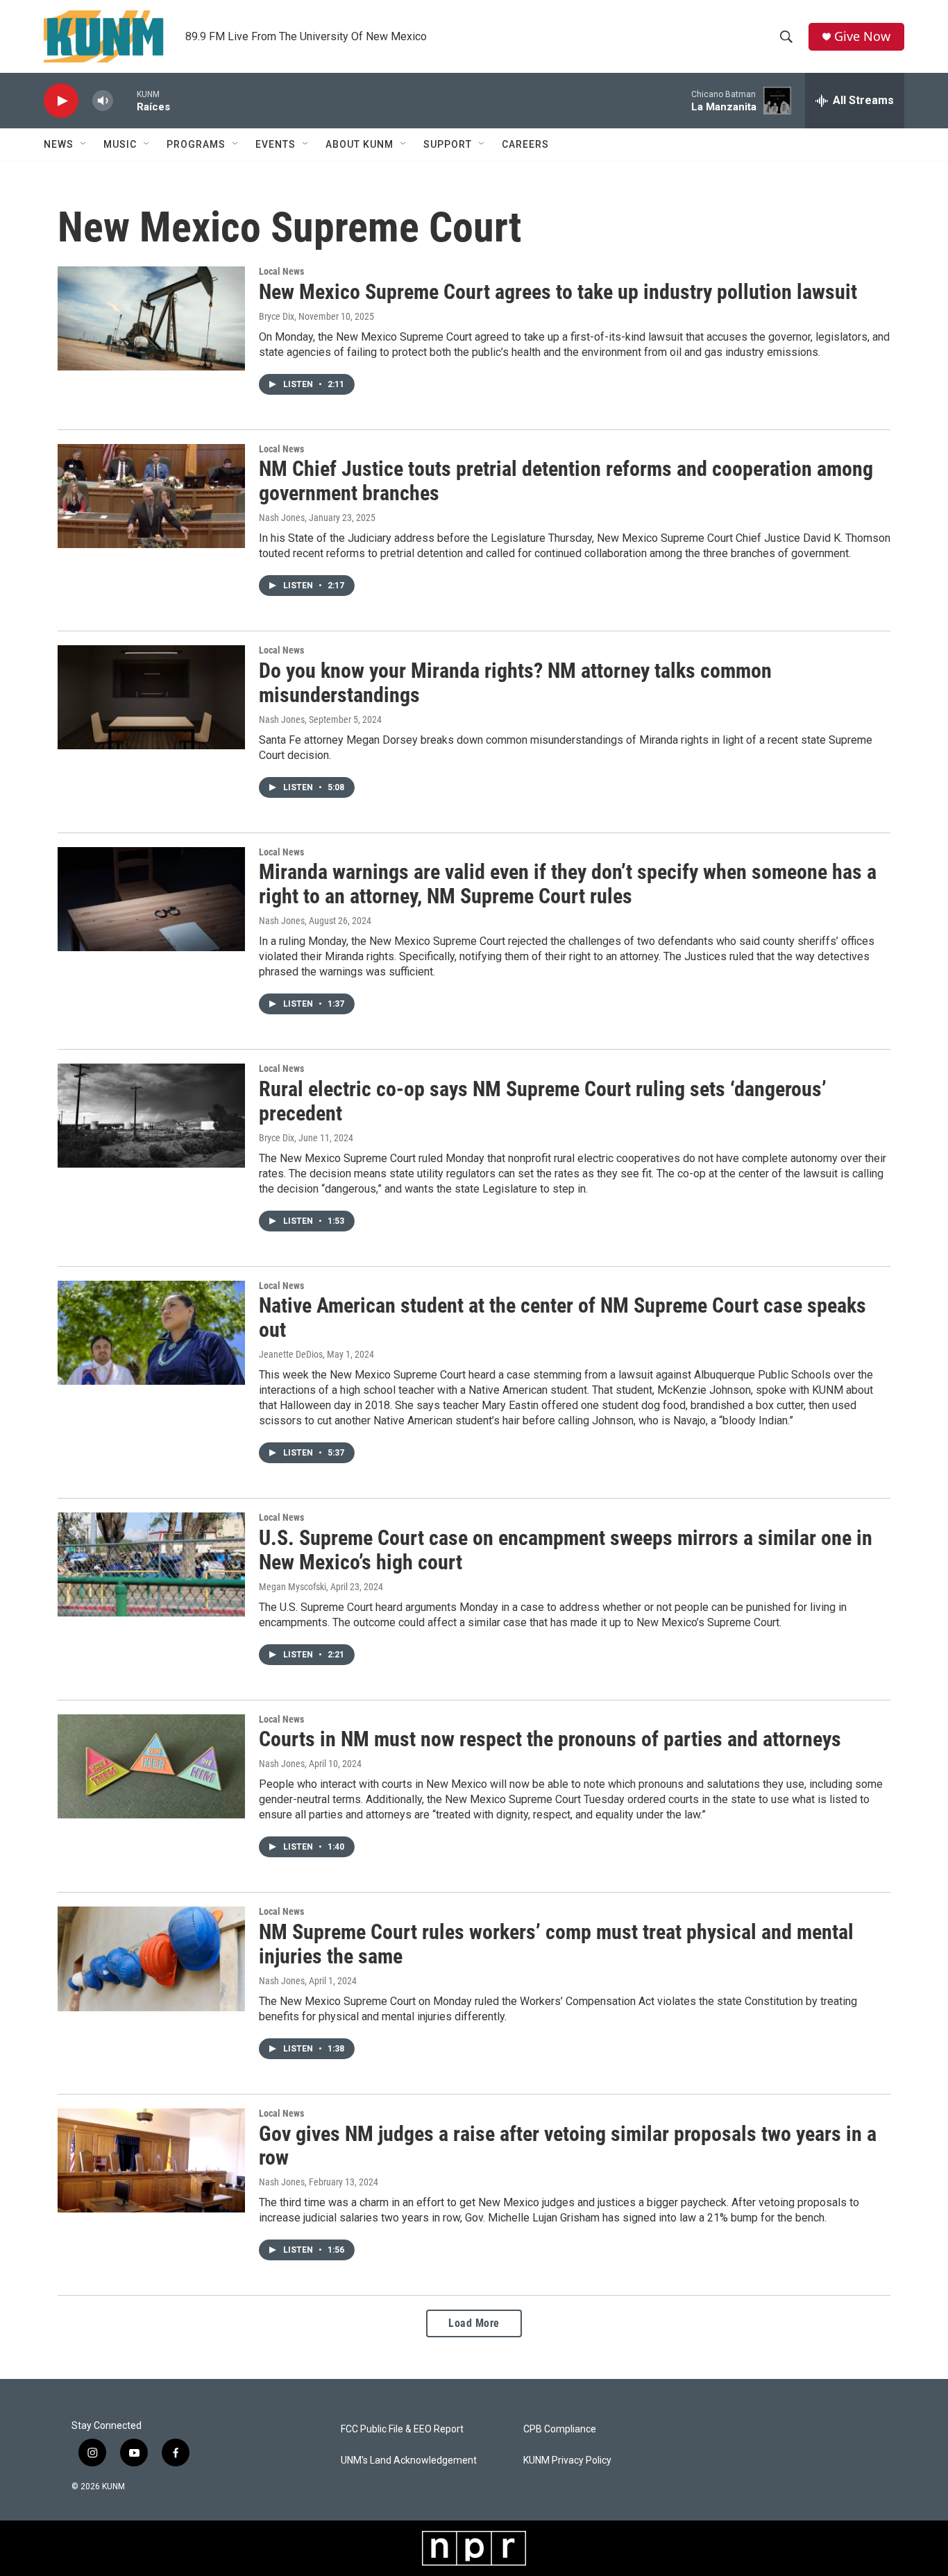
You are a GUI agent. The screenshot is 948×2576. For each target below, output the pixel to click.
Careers (525, 144)
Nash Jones (282, 518)
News (59, 144)
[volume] (103, 101)
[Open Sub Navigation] (84, 144)
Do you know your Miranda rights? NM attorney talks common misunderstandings (515, 683)
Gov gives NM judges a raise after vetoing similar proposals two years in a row (568, 2146)
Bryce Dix (277, 316)
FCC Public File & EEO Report (402, 2429)
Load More (474, 2323)
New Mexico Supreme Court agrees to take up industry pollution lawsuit (558, 292)
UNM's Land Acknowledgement (409, 2460)
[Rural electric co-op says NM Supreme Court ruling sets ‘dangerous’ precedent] (151, 1116)
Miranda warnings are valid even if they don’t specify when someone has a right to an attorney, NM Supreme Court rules (568, 884)
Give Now (862, 36)
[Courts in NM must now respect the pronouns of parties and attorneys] (151, 1766)
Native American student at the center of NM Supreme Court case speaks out (562, 1317)
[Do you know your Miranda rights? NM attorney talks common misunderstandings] (151, 697)
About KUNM (359, 144)
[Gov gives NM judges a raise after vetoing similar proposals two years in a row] (151, 2160)
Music (120, 144)
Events (276, 144)
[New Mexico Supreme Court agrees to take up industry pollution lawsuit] (151, 318)
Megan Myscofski (293, 1587)
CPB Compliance (560, 2429)
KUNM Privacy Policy (567, 2460)
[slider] (125, 100)
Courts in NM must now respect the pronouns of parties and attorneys (550, 1739)
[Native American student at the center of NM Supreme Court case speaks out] (151, 1333)
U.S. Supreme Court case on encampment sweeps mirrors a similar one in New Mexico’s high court (566, 1550)
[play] (61, 101)
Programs (196, 144)
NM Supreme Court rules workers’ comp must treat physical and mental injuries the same (556, 1944)
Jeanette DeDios (291, 1354)
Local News (281, 271)
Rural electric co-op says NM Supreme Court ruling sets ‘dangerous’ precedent (543, 1101)
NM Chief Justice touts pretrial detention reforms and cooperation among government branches (566, 481)
